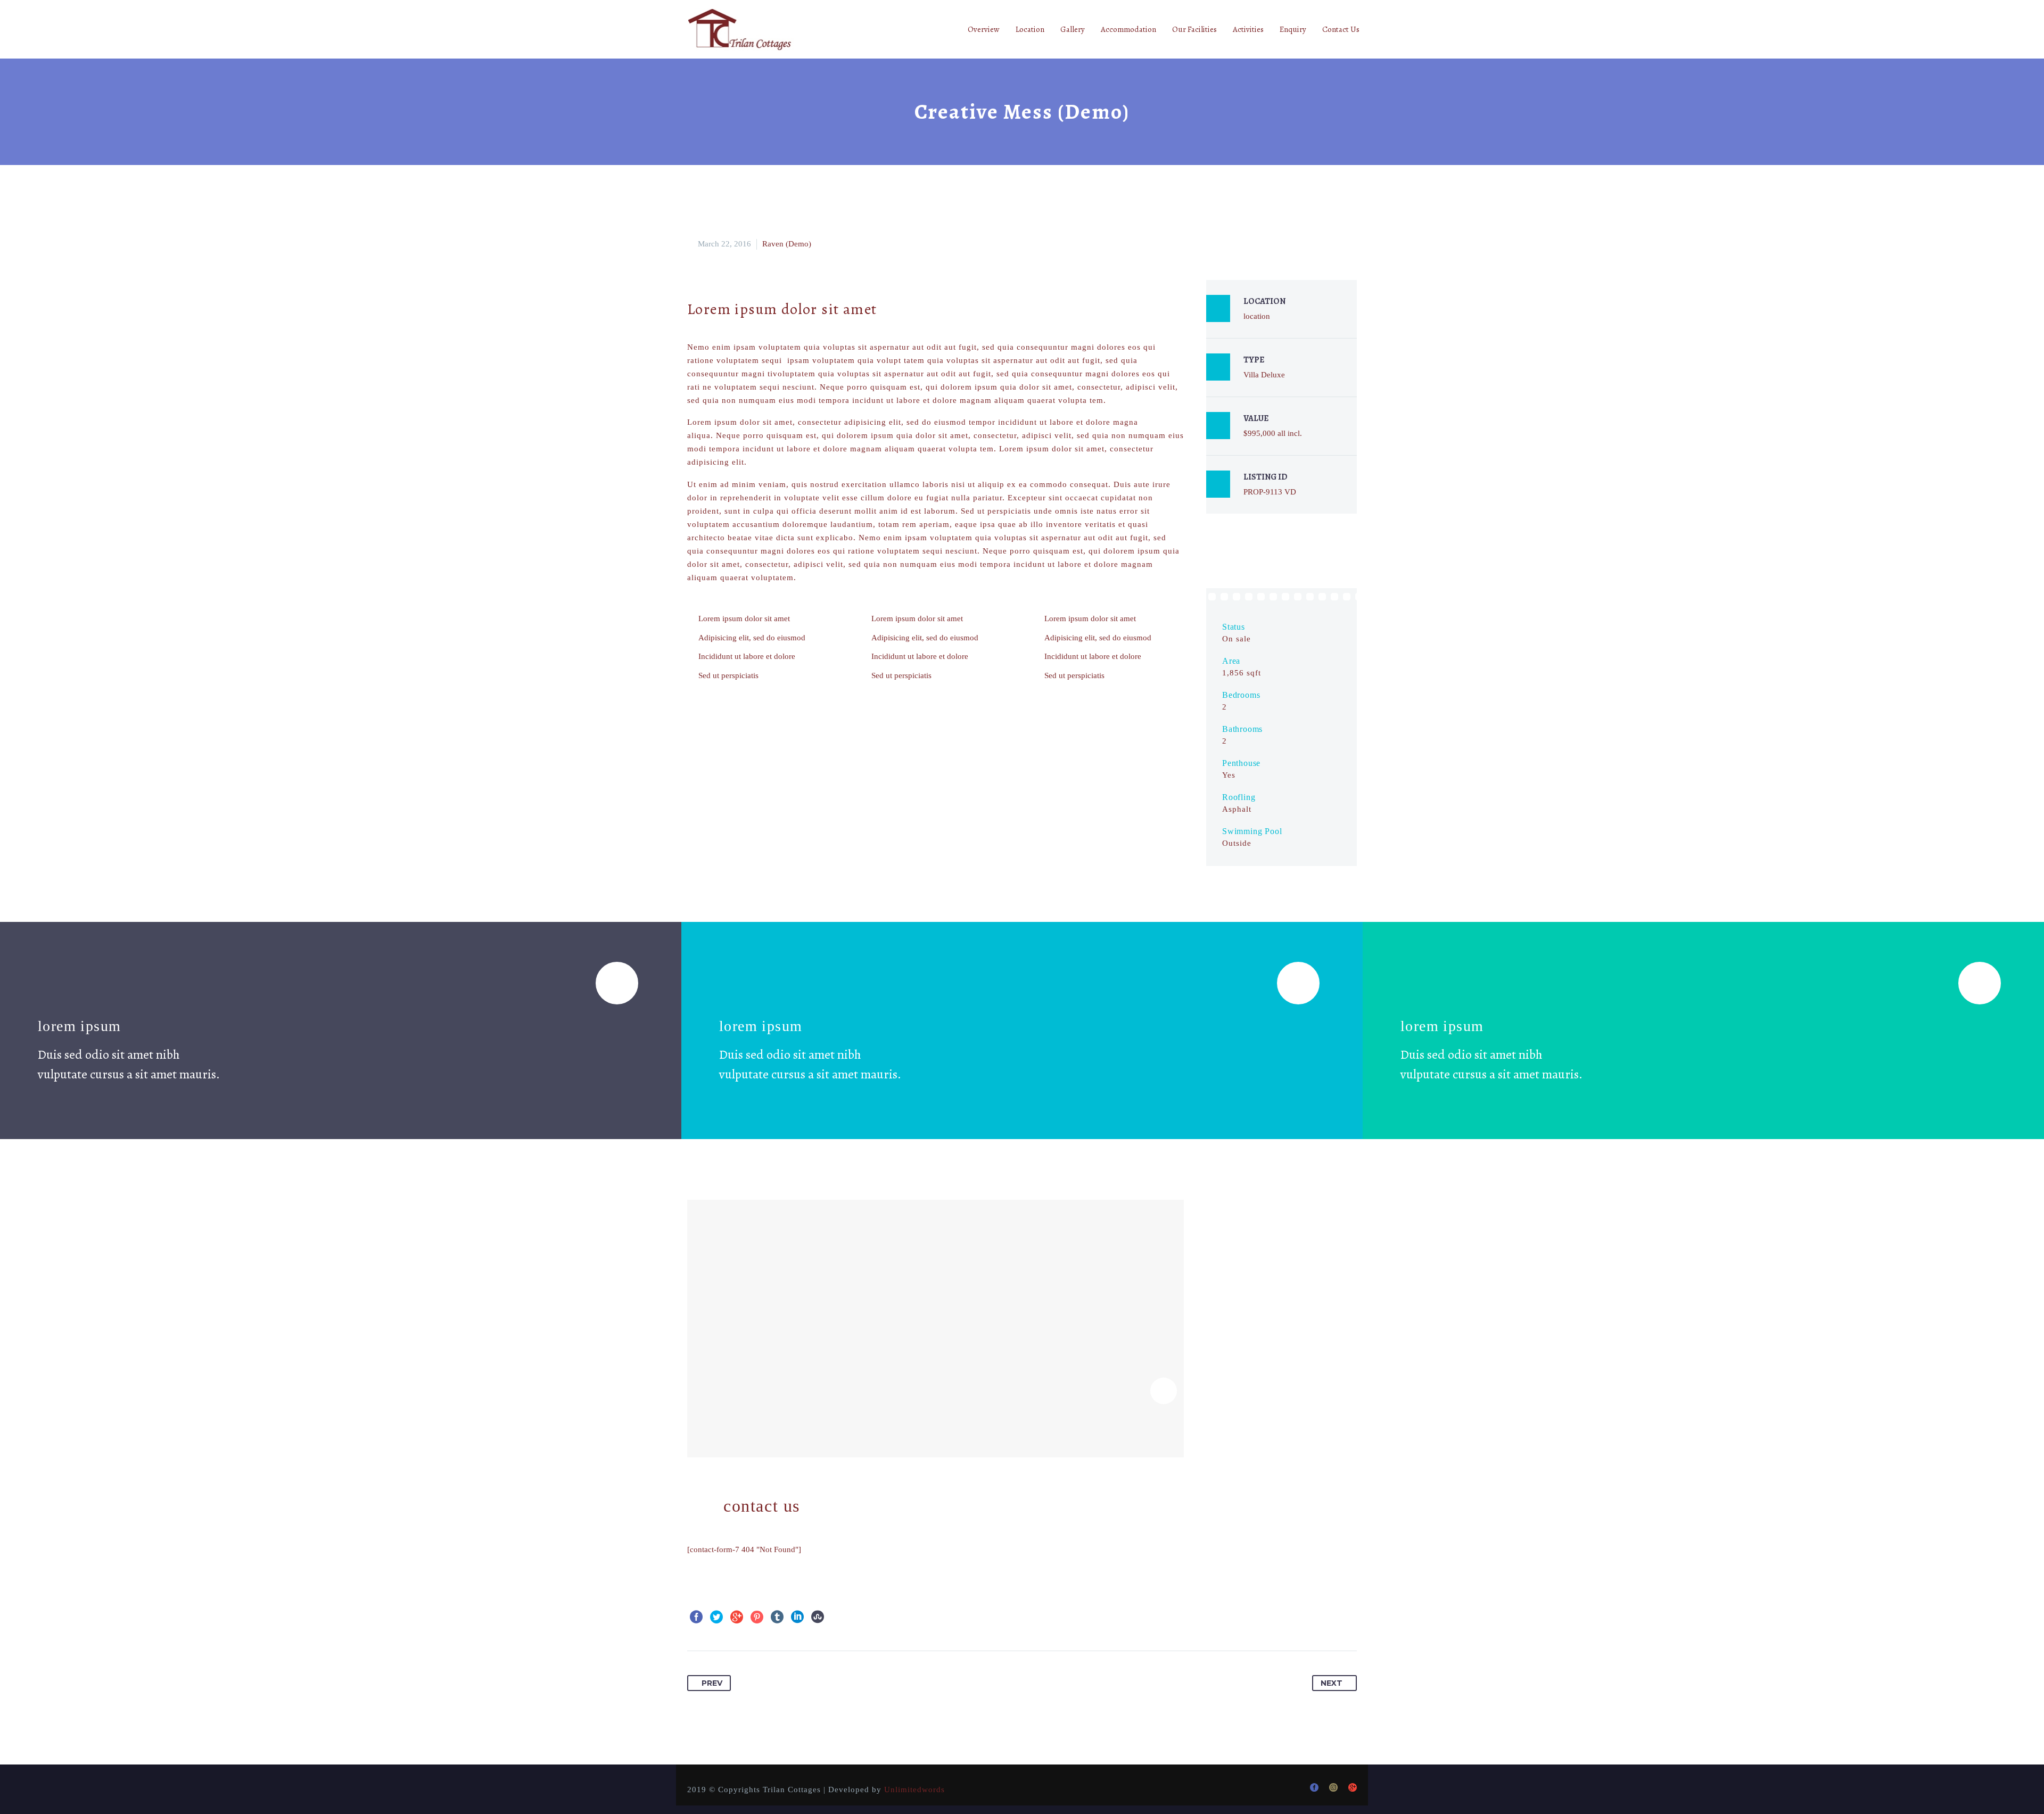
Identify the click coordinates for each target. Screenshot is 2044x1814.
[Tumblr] (777, 1617)
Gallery (1073, 29)
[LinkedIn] (797, 1617)
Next (1332, 1683)
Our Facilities (1194, 29)
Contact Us (1341, 29)
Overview (984, 29)
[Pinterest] (757, 1617)
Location (1030, 29)
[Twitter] (716, 1617)
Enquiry (1293, 29)
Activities (1248, 29)
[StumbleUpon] (818, 1617)
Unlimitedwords (914, 1790)
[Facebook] (696, 1617)
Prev (712, 1683)
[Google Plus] (737, 1617)
